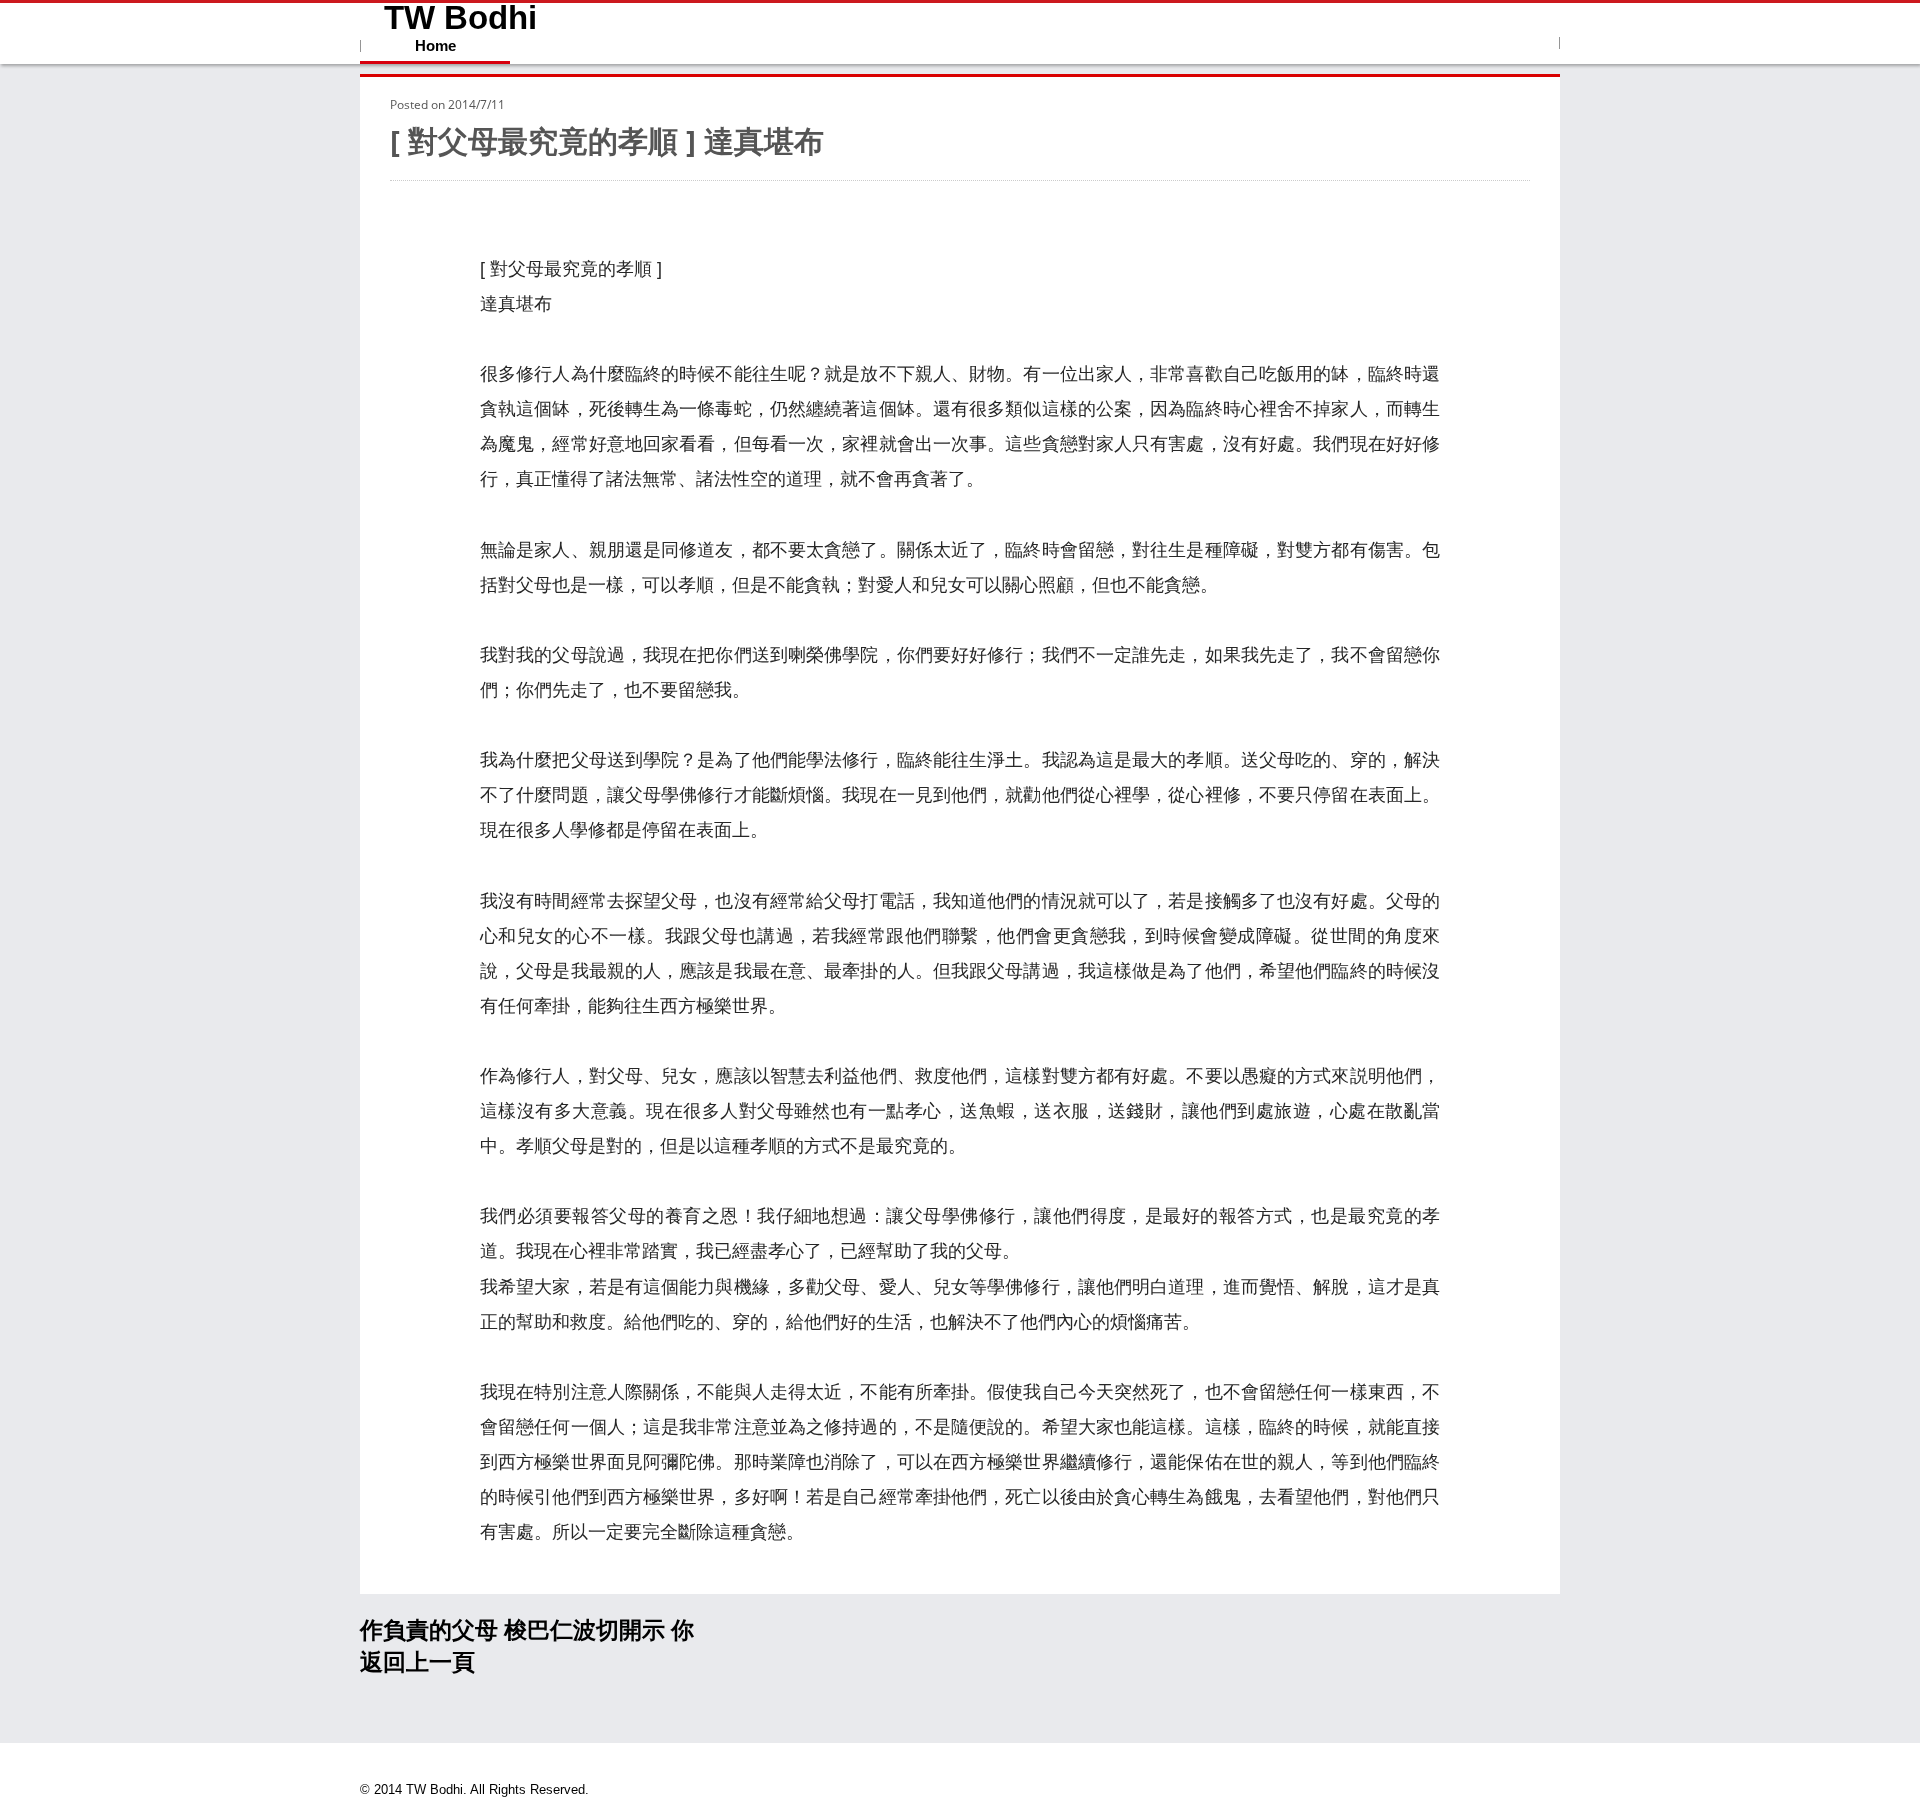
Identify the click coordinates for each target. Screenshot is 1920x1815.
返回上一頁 (417, 1662)
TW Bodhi (460, 18)
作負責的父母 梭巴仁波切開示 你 (527, 1630)
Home (435, 45)
